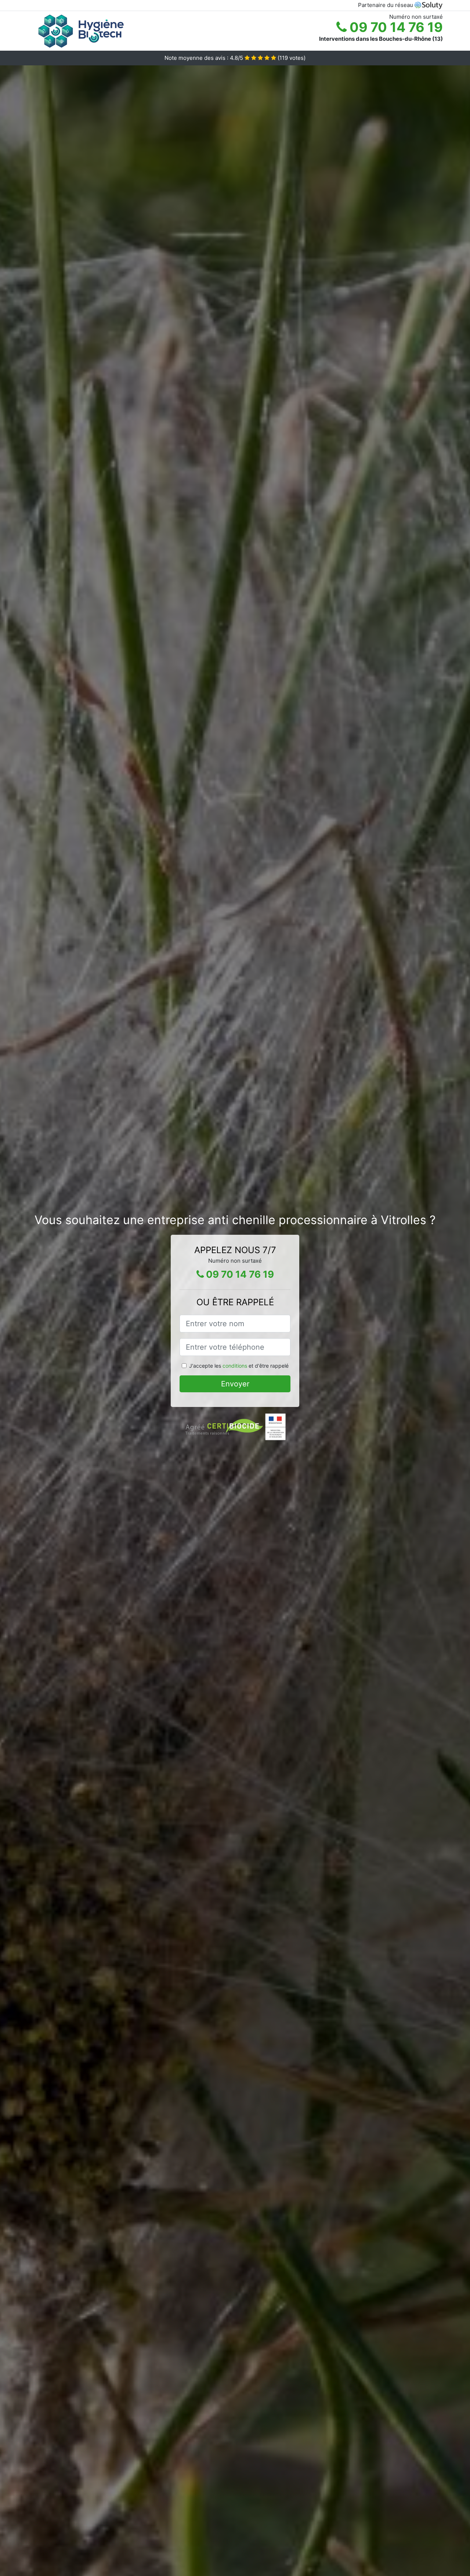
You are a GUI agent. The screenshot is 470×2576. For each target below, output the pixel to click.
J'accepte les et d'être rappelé (239, 1366)
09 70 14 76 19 (395, 27)
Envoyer (235, 1384)
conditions (235, 1366)
